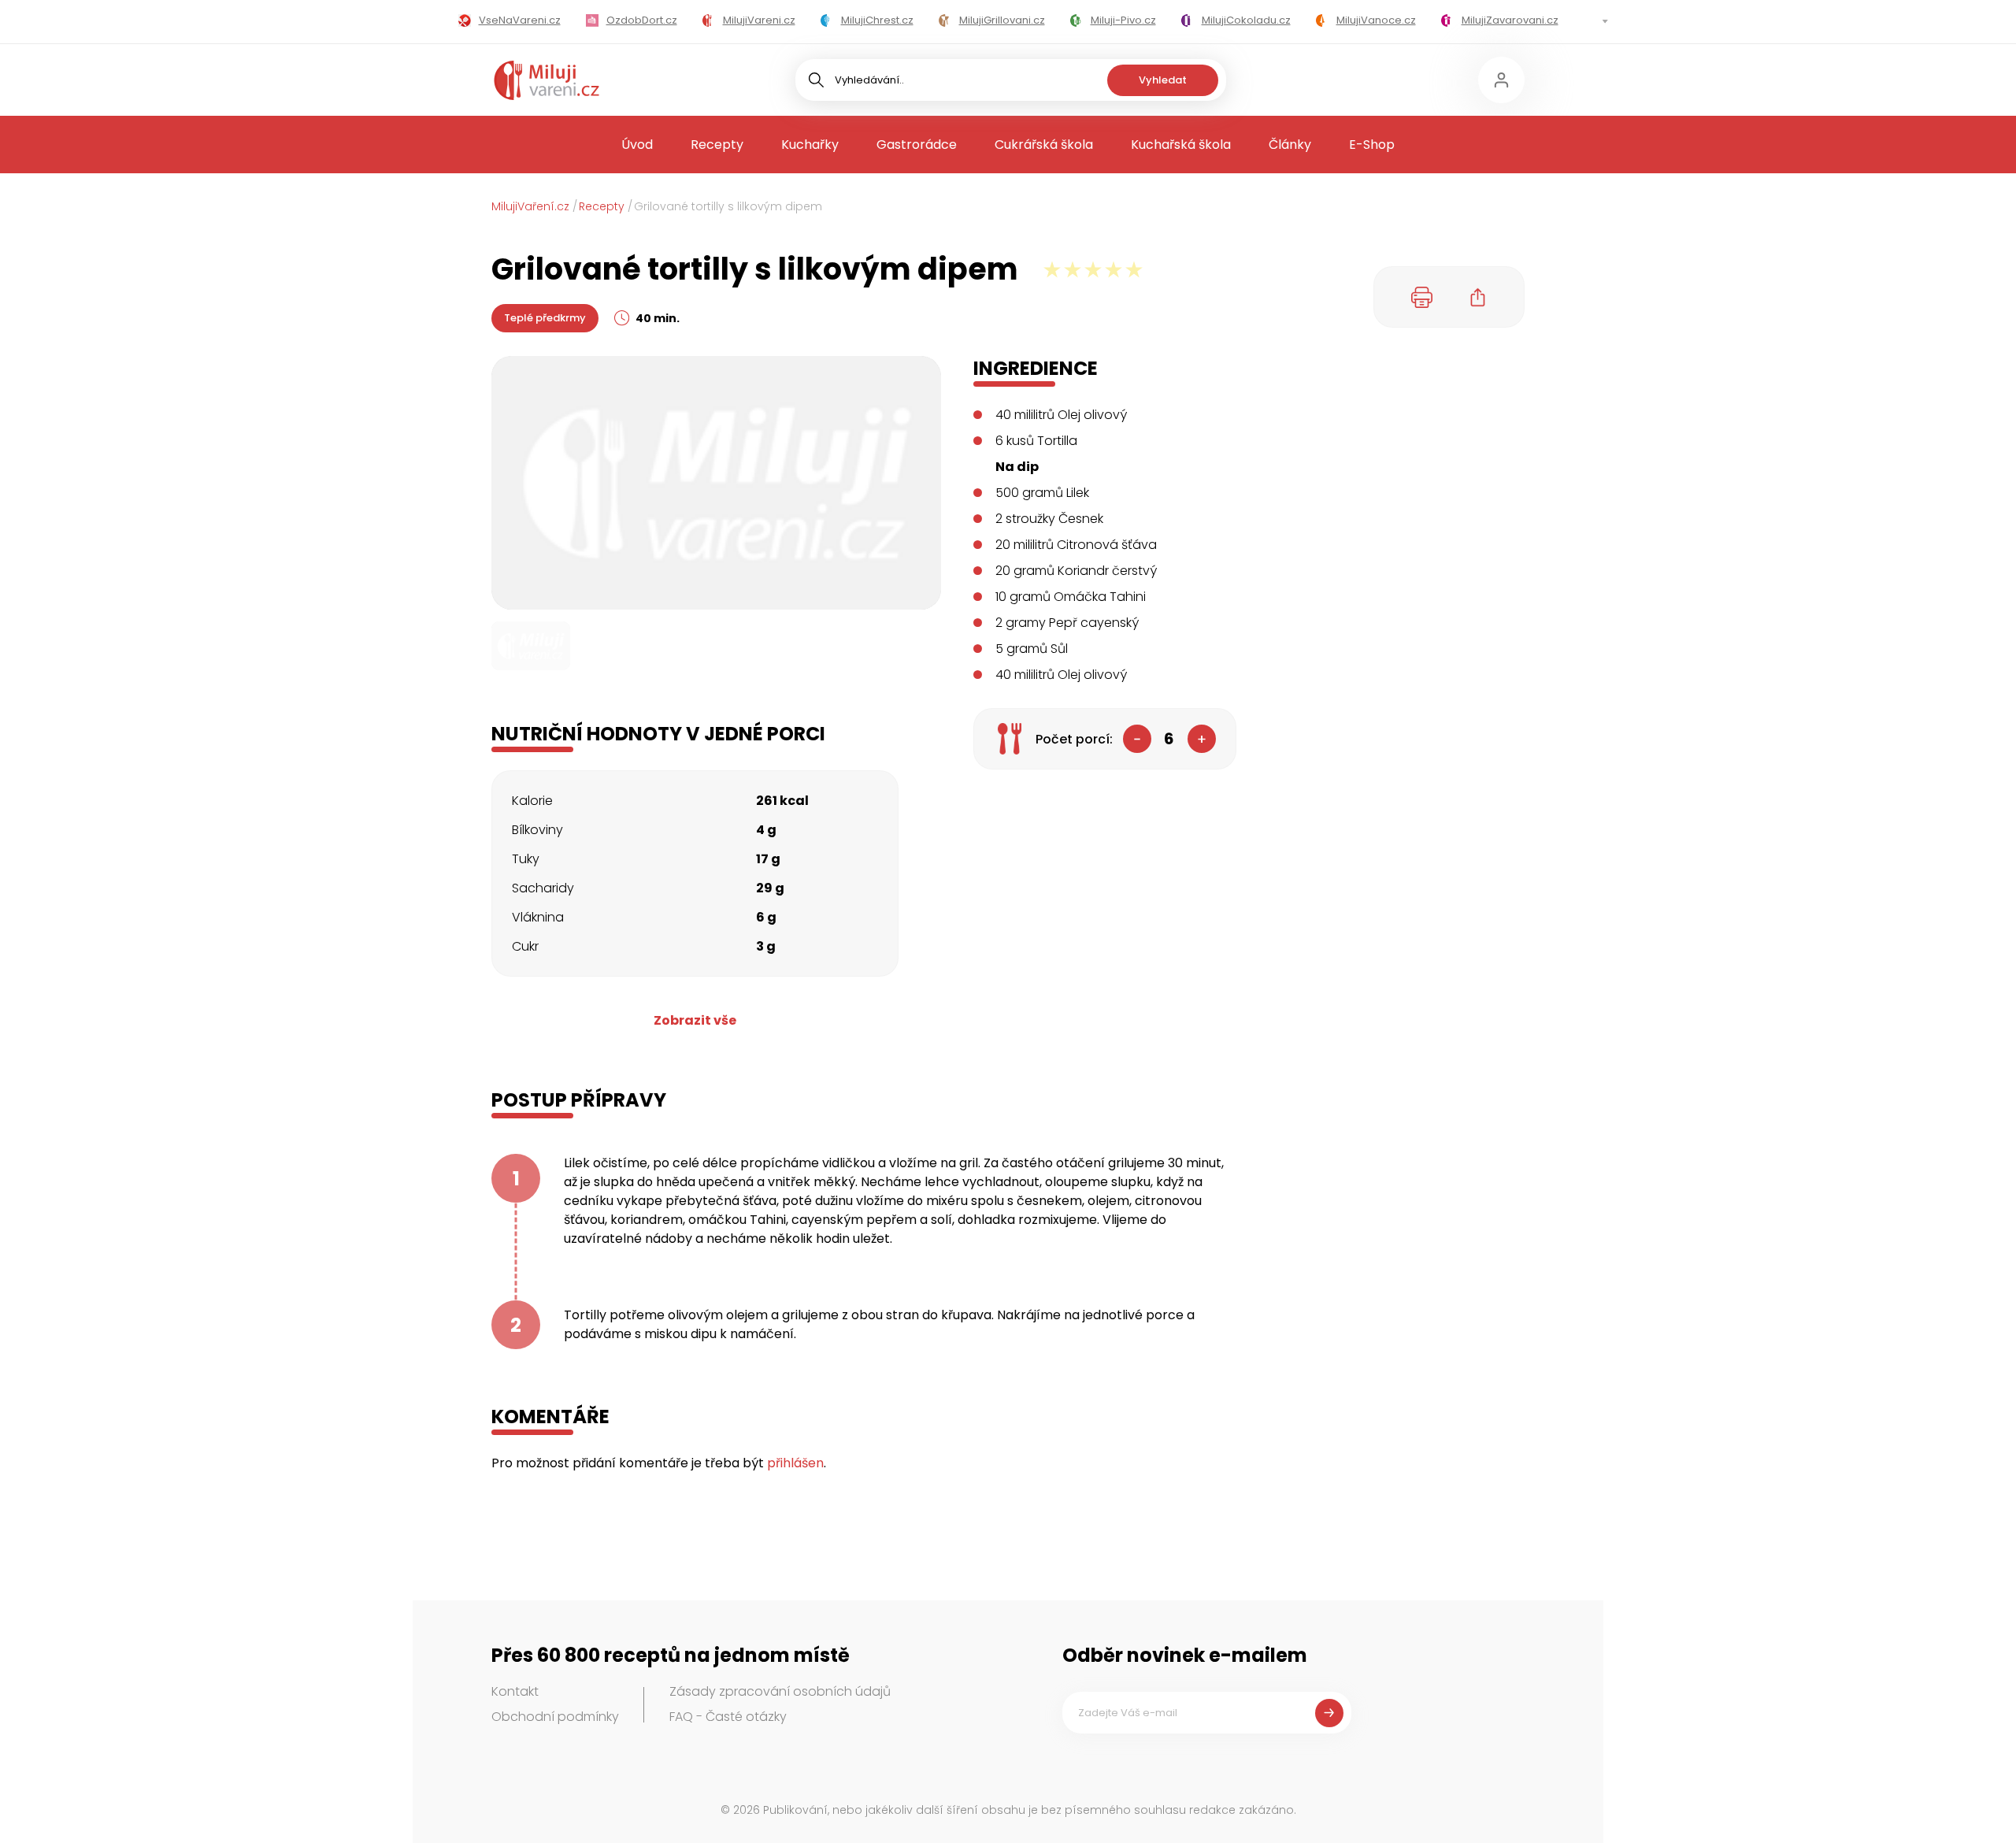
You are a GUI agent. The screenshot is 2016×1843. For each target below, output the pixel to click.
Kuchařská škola (1181, 145)
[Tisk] (1422, 297)
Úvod (637, 145)
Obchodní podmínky (555, 1717)
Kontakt (515, 1691)
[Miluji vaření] (547, 80)
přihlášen (795, 1463)
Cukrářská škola (1044, 145)
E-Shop (1372, 145)
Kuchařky (810, 145)
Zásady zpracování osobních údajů (780, 1691)
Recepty (717, 145)
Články (1290, 145)
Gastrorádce (917, 145)
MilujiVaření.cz (530, 206)
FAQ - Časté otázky (728, 1717)
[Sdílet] (1478, 297)
